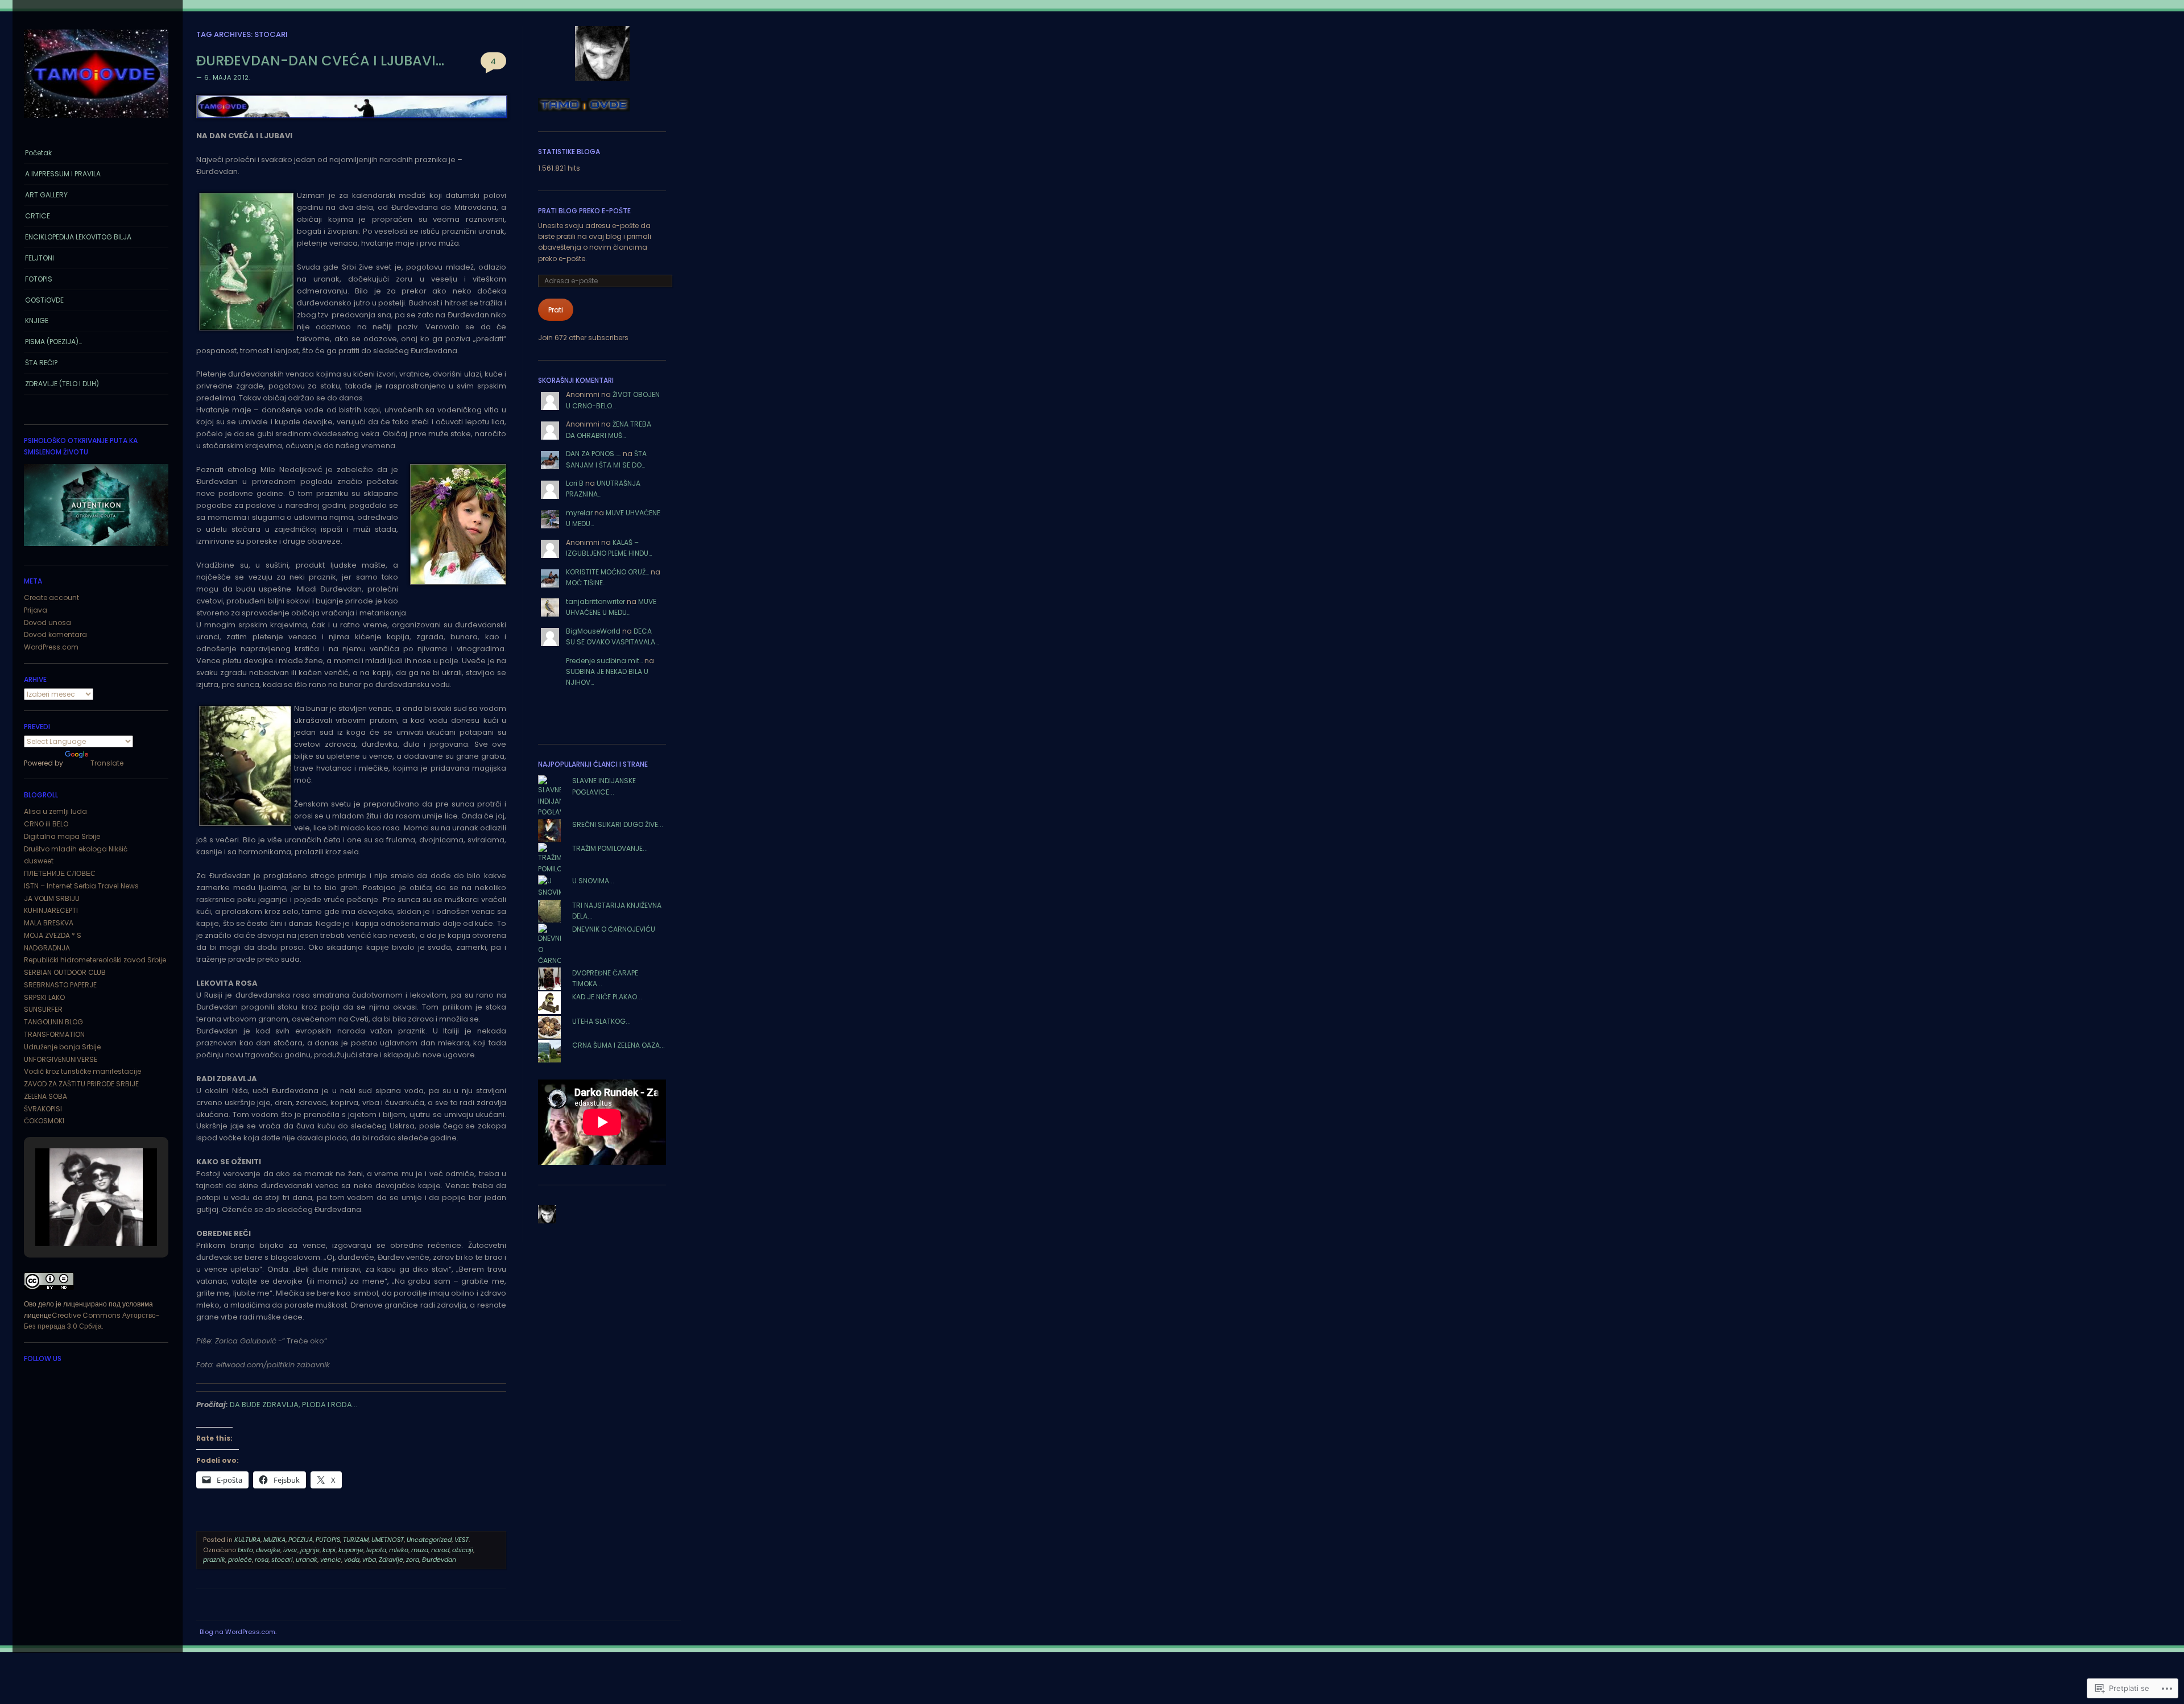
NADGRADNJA (47, 948)
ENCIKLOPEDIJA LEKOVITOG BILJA (78, 237)
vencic (331, 1560)
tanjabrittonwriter (595, 601)
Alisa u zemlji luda (55, 811)
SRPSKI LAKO (44, 997)
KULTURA (247, 1540)
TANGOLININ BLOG (53, 1022)
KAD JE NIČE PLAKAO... (607, 997)
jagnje (310, 1550)
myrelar (579, 513)
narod (440, 1550)
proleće (240, 1560)
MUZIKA (274, 1540)
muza (420, 1550)
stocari (282, 1560)
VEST (462, 1540)
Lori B (575, 483)
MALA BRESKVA (49, 923)
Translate (107, 763)
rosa (262, 1560)
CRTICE (38, 216)
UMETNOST (388, 1540)
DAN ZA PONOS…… (593, 454)
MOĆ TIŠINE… (586, 583)
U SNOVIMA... (593, 881)
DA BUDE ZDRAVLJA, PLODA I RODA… (293, 1405)
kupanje (351, 1550)
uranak (307, 1560)
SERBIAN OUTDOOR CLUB (65, 972)
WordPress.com (51, 647)
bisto (245, 1550)
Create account (51, 597)
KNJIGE (37, 320)
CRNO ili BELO (46, 824)
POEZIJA (301, 1540)
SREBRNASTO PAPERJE (60, 985)
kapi (329, 1550)
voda (352, 1560)
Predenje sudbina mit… (604, 661)
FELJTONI (40, 258)
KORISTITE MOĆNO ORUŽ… (607, 572)
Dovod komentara (55, 634)
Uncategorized (429, 1540)
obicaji (463, 1550)
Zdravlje (391, 1560)
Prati (556, 310)
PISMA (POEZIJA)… (53, 342)
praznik (214, 1560)
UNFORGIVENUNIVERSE (61, 1059)
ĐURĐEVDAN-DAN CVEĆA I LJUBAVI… (320, 61)
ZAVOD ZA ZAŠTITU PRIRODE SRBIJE (81, 1084)
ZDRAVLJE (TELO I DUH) (62, 384)
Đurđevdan (439, 1560)
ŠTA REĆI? (42, 363)
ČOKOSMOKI (44, 1121)
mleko (399, 1550)
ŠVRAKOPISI (43, 1109)
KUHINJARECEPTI (51, 910)
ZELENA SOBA (45, 1096)
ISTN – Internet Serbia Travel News (81, 886)
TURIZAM (356, 1540)
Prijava (36, 610)
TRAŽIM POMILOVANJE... (610, 848)
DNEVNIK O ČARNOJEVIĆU (614, 929)
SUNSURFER (43, 1009)
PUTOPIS (328, 1540)
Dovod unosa (47, 623)
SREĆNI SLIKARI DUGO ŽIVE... (618, 824)
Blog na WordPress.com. (238, 1632)
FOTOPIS (39, 279)
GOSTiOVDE (44, 300)
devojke (268, 1550)
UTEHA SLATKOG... (601, 1021)
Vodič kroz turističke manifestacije (82, 1071)
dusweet (39, 861)
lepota (376, 1550)
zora (413, 1560)
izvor (290, 1550)
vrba (369, 1560)
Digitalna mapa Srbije (62, 836)
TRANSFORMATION (54, 1034)
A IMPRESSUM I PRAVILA (63, 174)
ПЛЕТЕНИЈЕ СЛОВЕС (60, 873)
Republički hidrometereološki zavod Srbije (95, 960)
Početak (38, 153)
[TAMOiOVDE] (96, 121)
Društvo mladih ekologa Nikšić (76, 849)
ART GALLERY (46, 195)
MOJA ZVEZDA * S (53, 935)
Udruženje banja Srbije (62, 1047)
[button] (70, 1216)
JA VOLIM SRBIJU (52, 898)
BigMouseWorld (593, 631)
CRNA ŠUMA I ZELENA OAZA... (619, 1045)
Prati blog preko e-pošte (584, 211)
